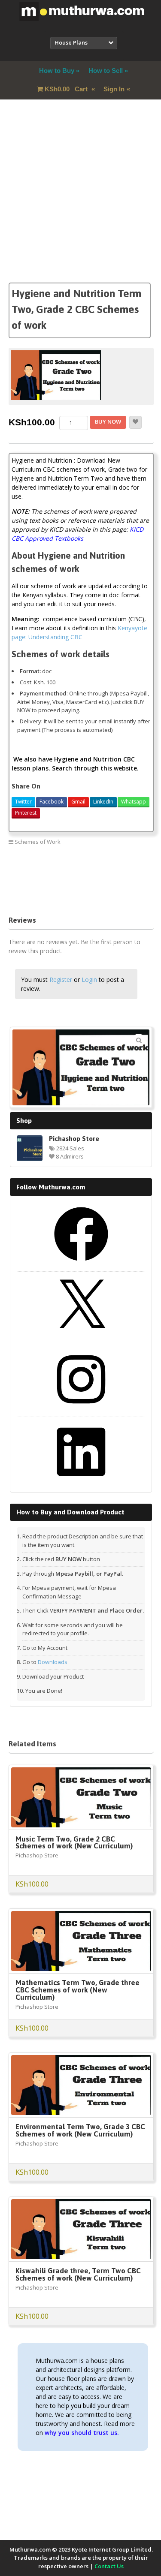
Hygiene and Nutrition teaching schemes (60, 884)
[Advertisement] (80, 202)
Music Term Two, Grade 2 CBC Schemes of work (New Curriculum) (74, 1843)
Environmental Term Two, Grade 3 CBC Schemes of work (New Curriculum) (80, 2130)
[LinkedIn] (81, 1482)
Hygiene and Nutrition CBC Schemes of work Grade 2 (75, 861)
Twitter (23, 802)
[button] (139, 1040)
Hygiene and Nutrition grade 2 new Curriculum (67, 872)
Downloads (53, 1662)
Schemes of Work (38, 842)
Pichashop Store (74, 1138)
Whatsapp (134, 802)
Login (89, 980)
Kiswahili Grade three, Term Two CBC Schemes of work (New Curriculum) (78, 2274)
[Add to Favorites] (135, 422)
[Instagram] (81, 1409)
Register (61, 980)
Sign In (114, 89)
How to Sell (106, 71)
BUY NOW (108, 421)
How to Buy (57, 71)
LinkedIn (103, 802)
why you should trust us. (82, 2433)
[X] (81, 1336)
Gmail (78, 802)
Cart (67, 89)
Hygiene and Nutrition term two (49, 895)
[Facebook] (81, 1264)
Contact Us (109, 2566)
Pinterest (26, 813)
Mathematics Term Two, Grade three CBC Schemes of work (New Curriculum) (77, 1990)
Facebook (52, 802)
